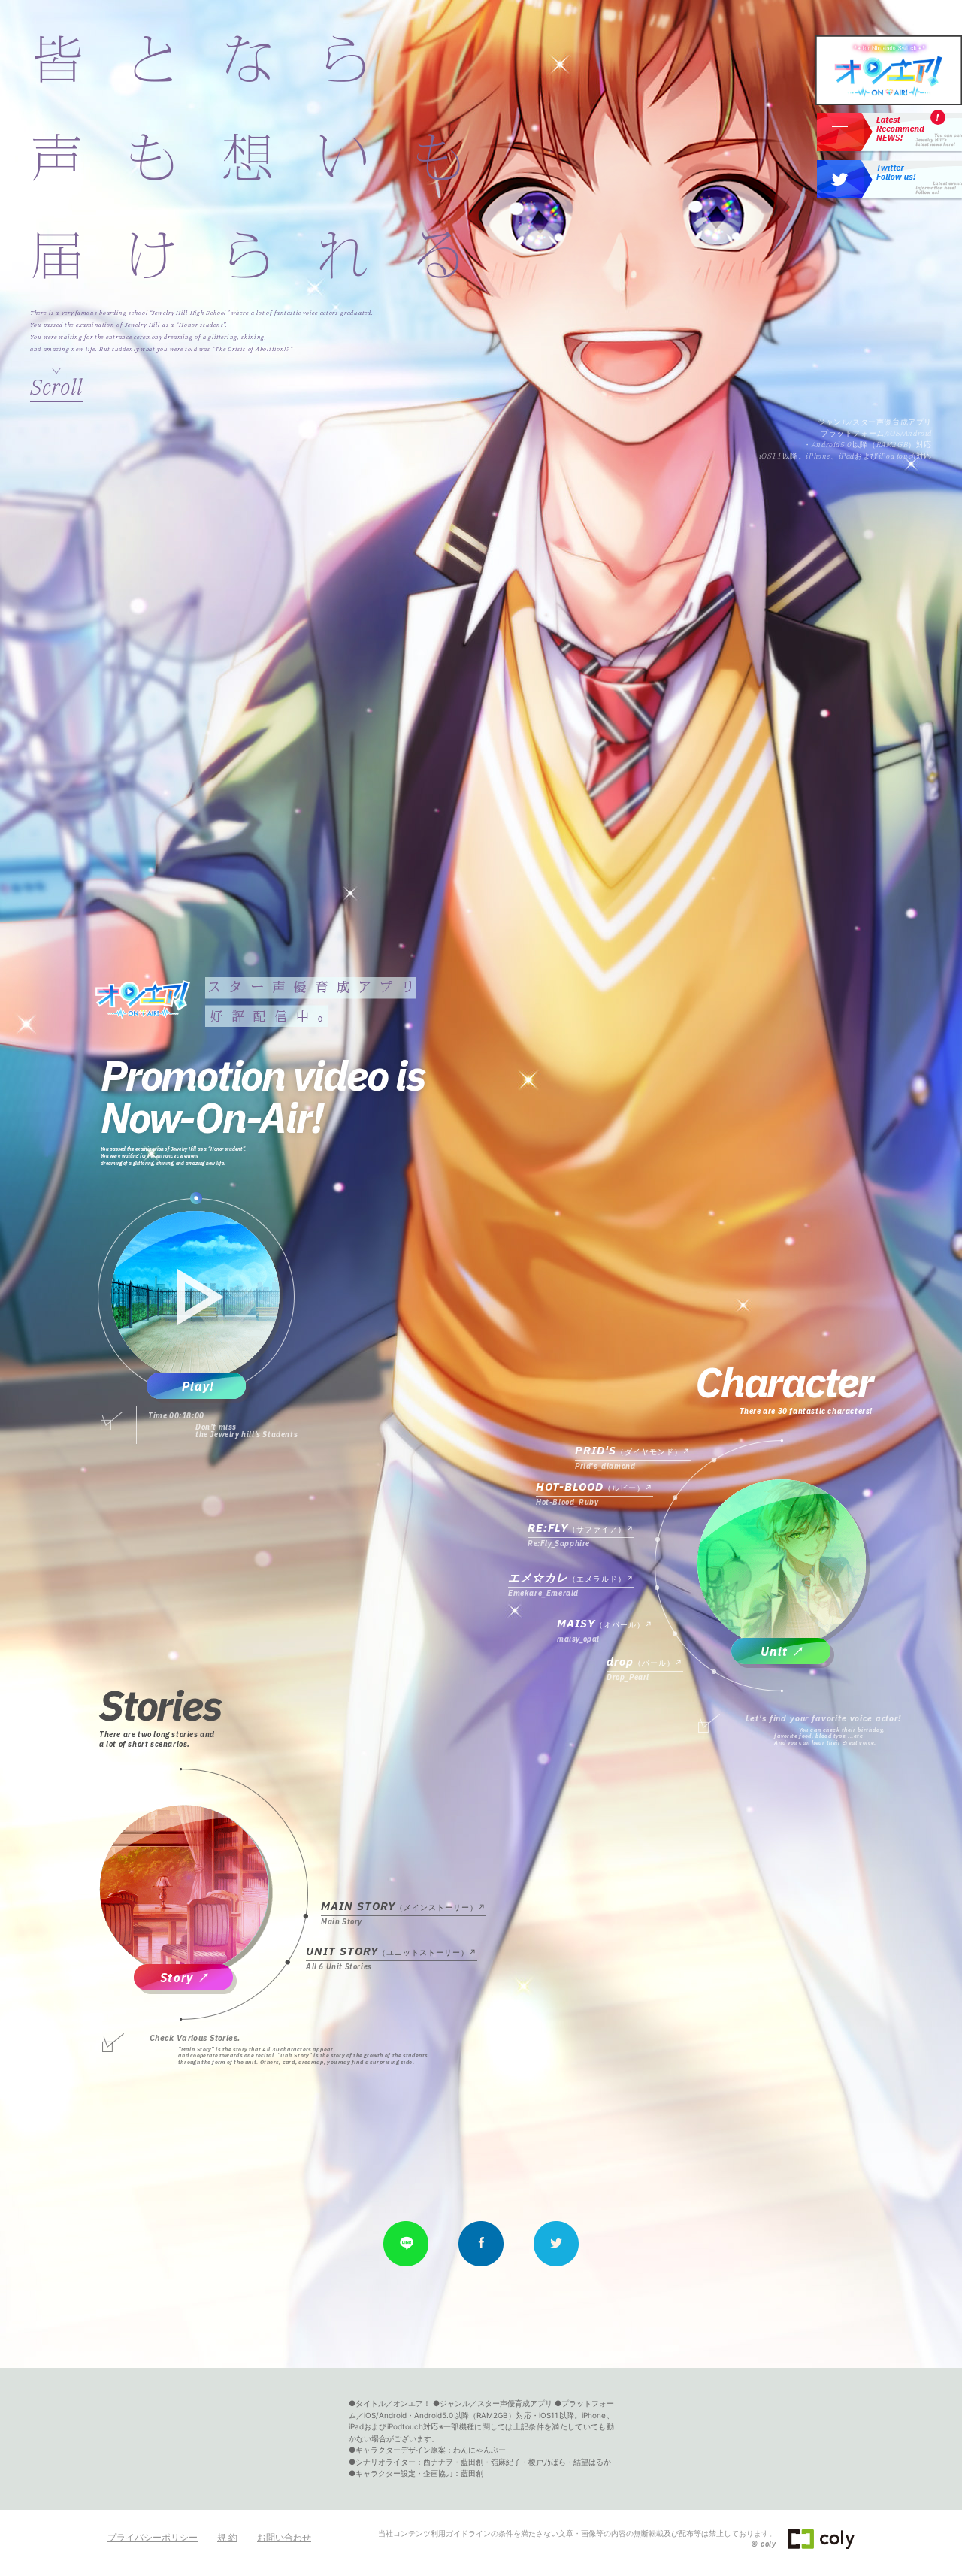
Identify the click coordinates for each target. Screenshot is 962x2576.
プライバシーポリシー (153, 2537)
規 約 (227, 2537)
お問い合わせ (284, 2537)
